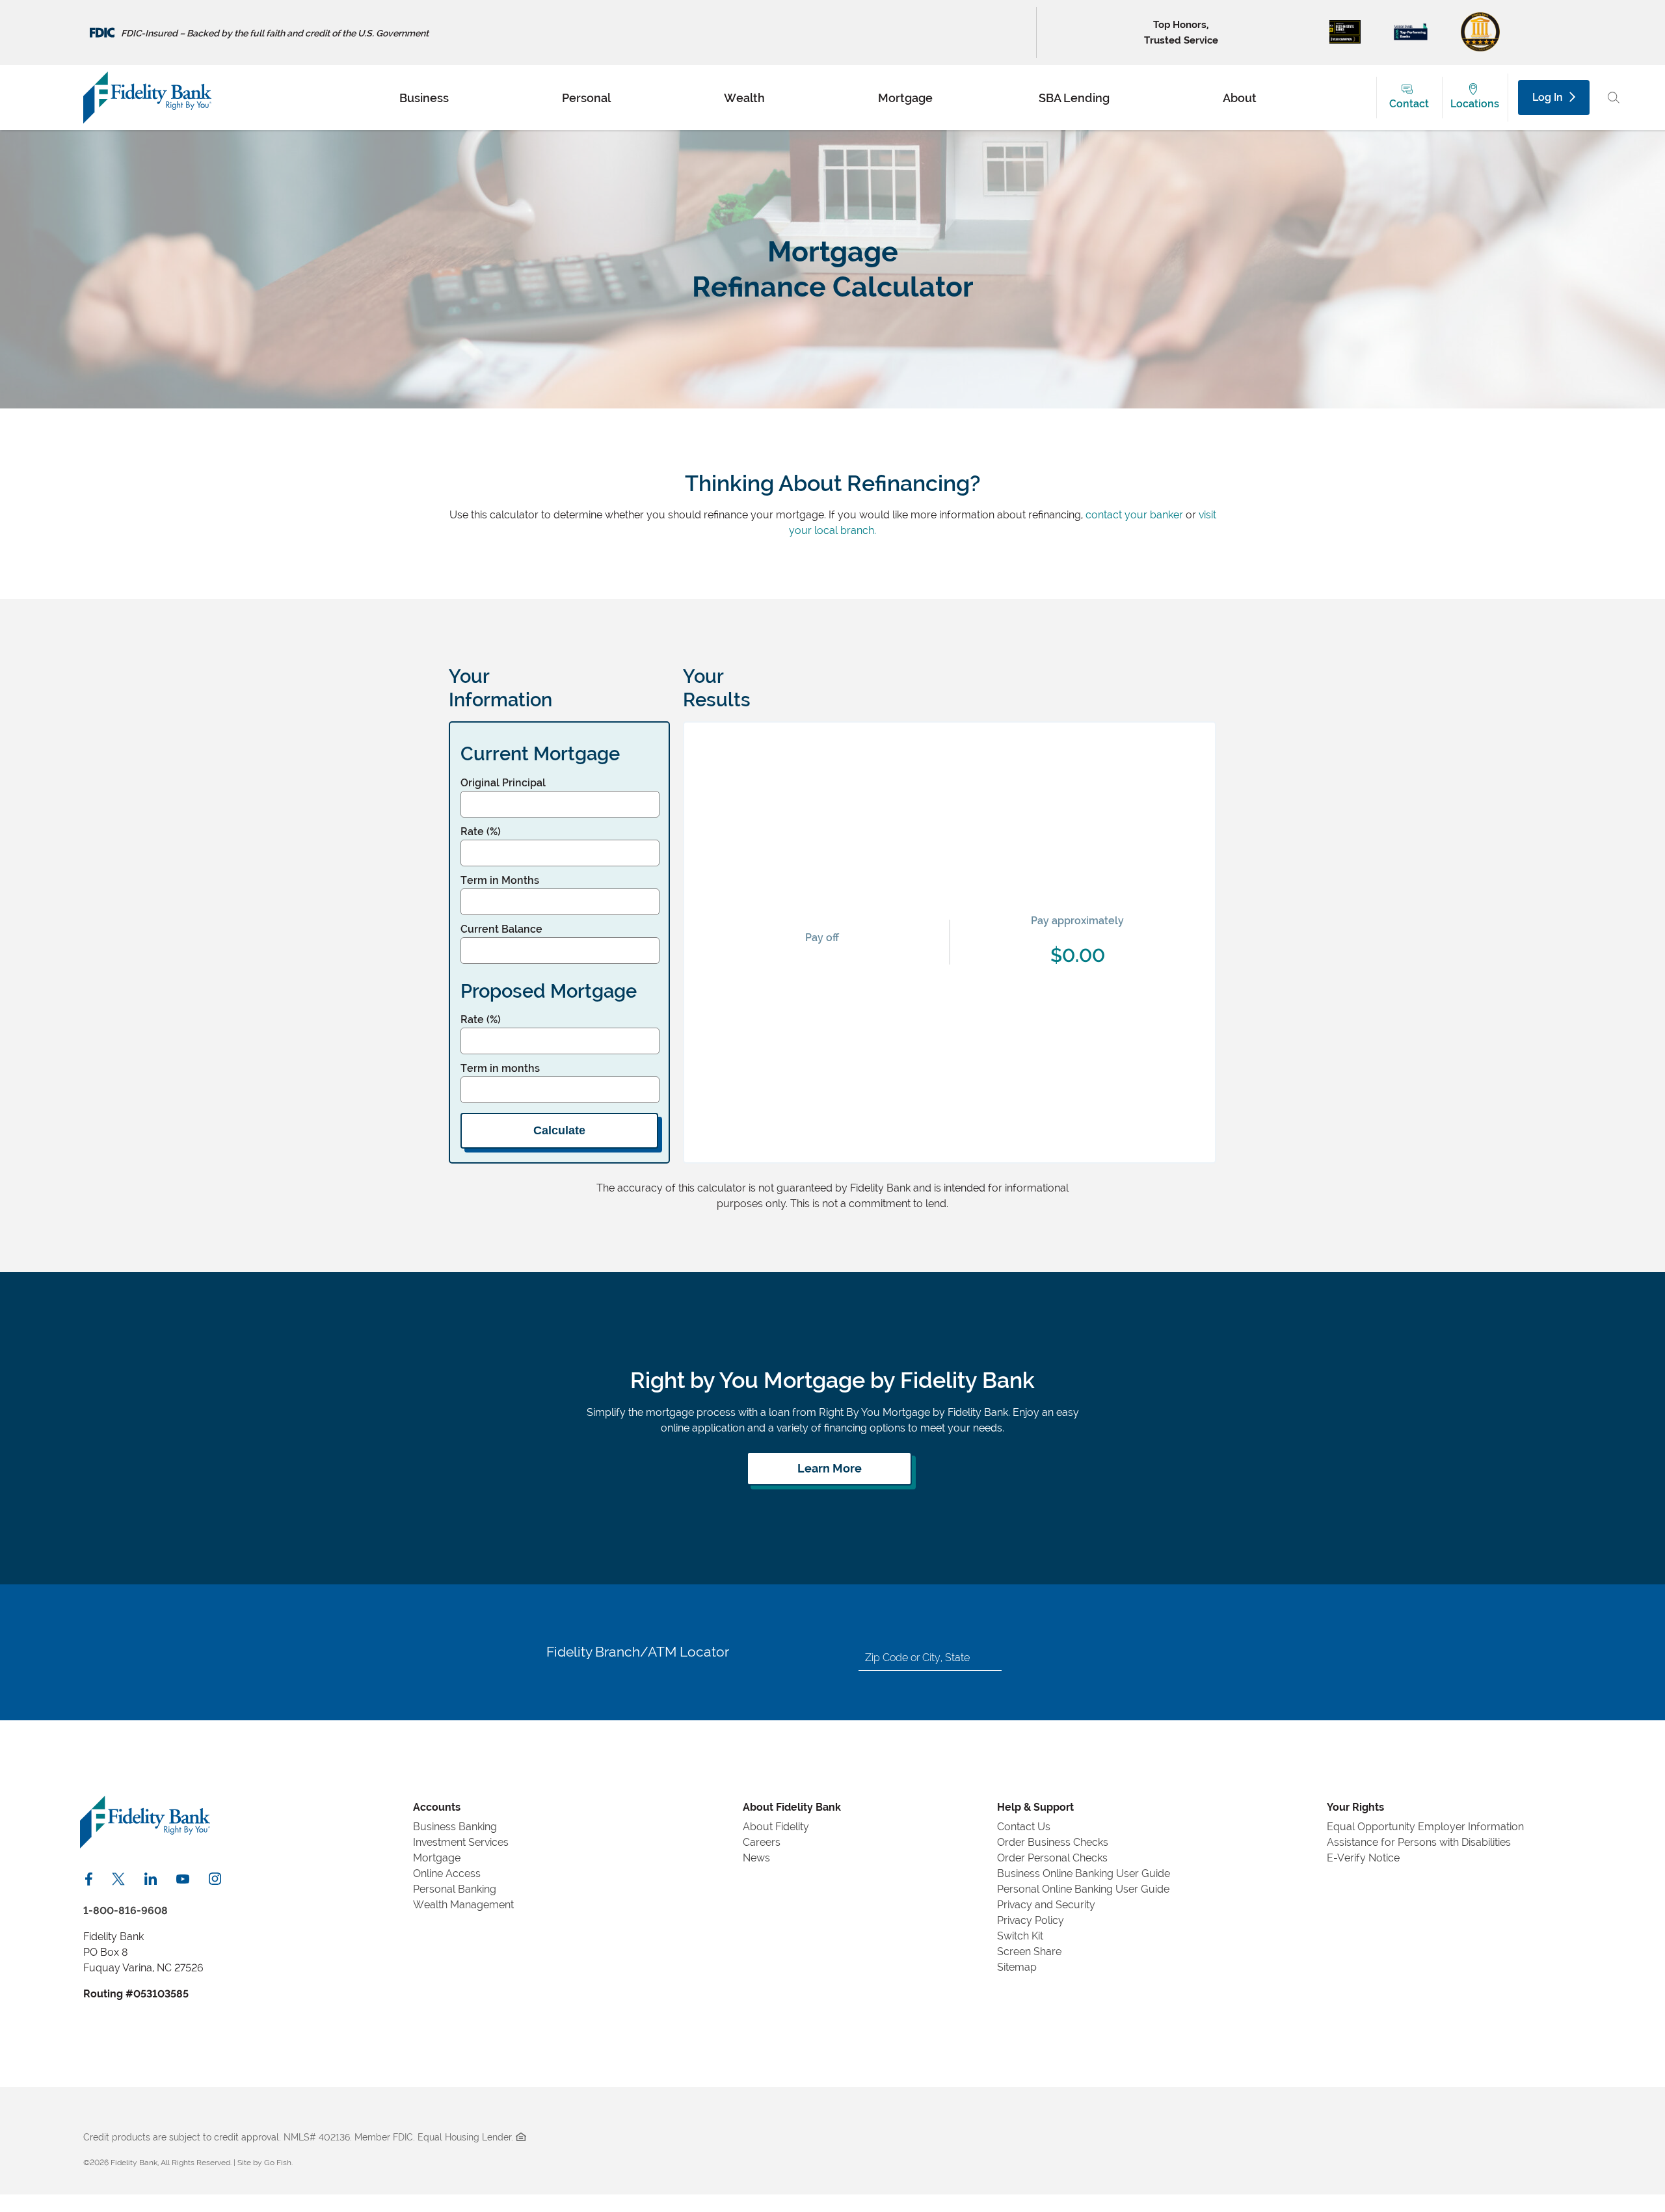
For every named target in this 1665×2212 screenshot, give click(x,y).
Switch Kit (1020, 1936)
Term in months (500, 1068)
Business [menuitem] (424, 97)
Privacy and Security (1046, 1905)
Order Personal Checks (1052, 1858)
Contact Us (1024, 1827)
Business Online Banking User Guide (1084, 1873)
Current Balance (501, 929)
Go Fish (278, 2163)
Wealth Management (463, 1905)
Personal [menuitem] (586, 97)
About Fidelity (776, 1827)
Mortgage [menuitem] (905, 97)
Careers (762, 1842)
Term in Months (500, 880)
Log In (1548, 97)
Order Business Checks (1053, 1842)
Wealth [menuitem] (744, 97)
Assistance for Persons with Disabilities (1419, 1842)
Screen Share (1029, 1952)
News (756, 1858)
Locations (1475, 104)
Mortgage (437, 1858)
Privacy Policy (1031, 1920)
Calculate (559, 1130)
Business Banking (455, 1827)
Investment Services (461, 1842)
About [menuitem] (1240, 97)
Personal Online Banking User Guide (1083, 1889)
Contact (1409, 104)
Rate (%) (481, 832)
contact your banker (1134, 515)
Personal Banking (455, 1889)
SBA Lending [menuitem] (1074, 97)
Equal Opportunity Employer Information (1425, 1827)
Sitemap (1017, 1967)
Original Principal (503, 783)
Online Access (447, 1873)
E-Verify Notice (1363, 1858)
